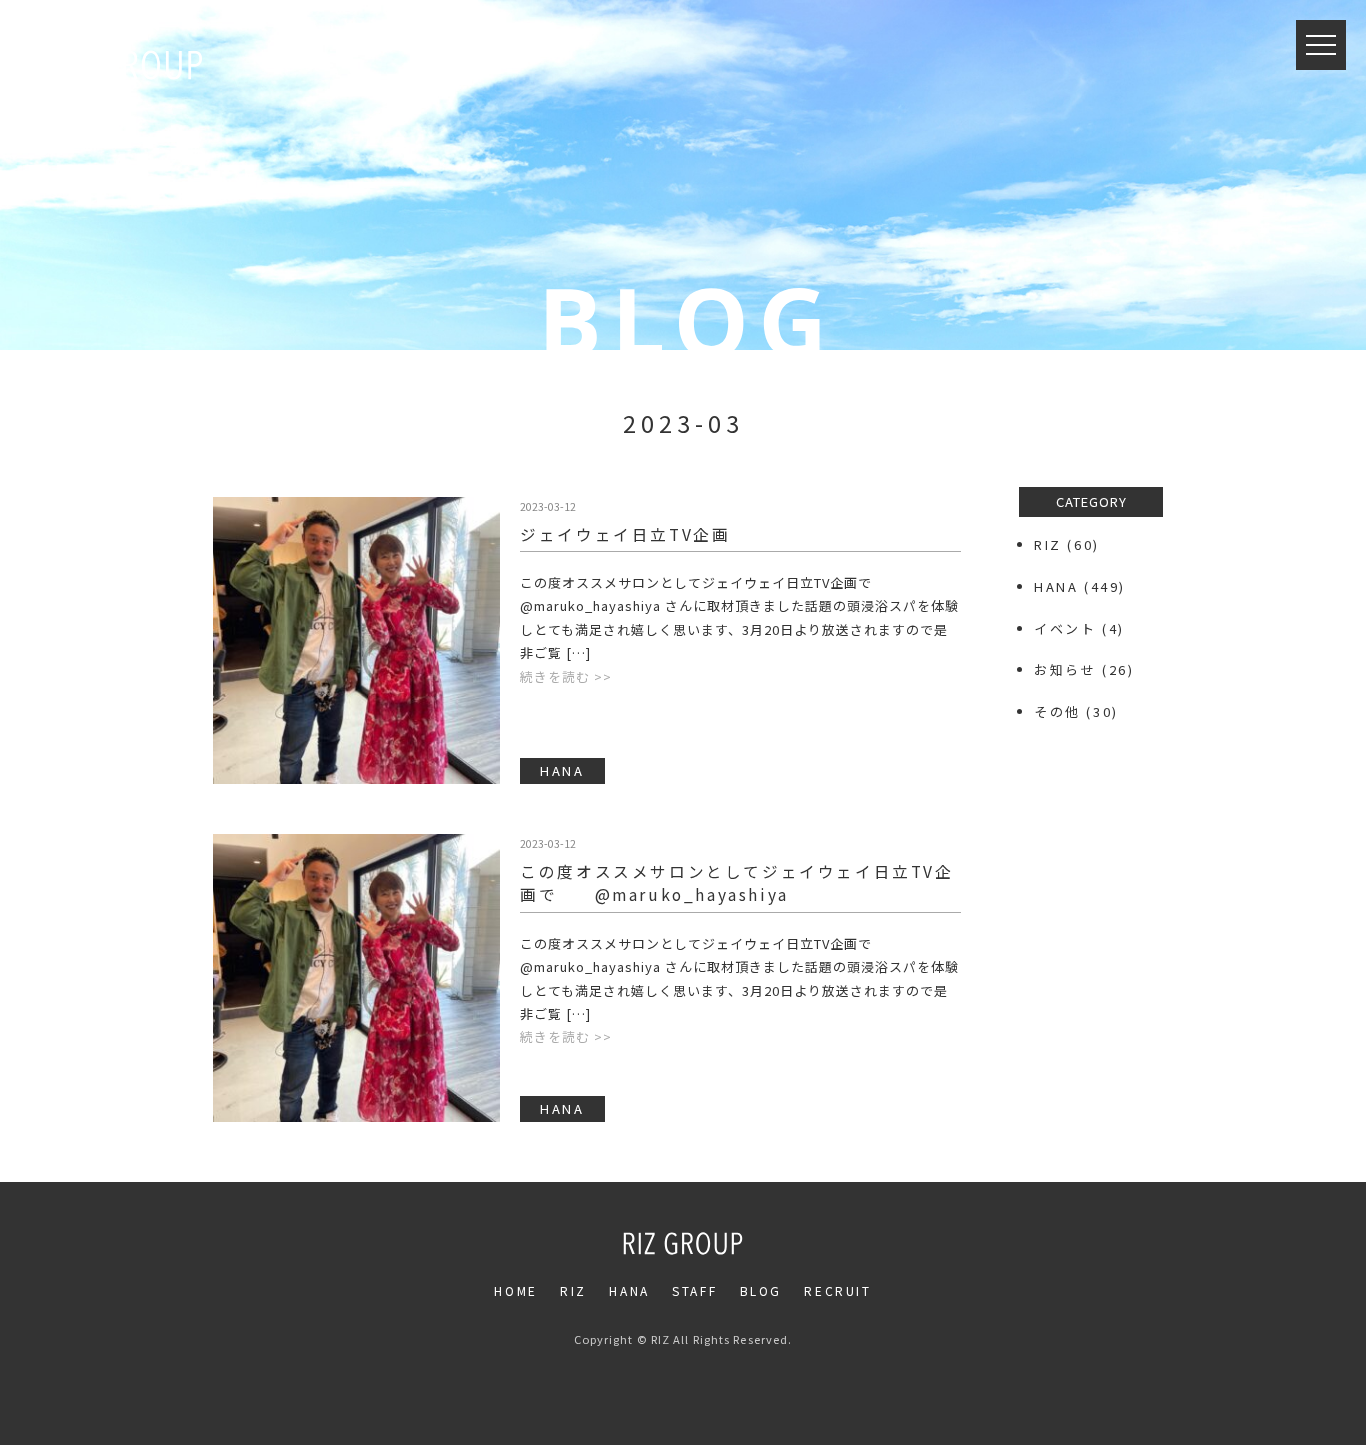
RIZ (1048, 544)
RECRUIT (837, 1290)
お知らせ (1065, 669)
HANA (1056, 586)
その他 (1057, 711)
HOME (515, 1290)
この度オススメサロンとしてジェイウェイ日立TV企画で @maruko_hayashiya (736, 882)
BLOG (761, 1290)
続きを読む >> (566, 676)
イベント (1065, 628)
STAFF (694, 1290)
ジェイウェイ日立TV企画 (625, 534)
